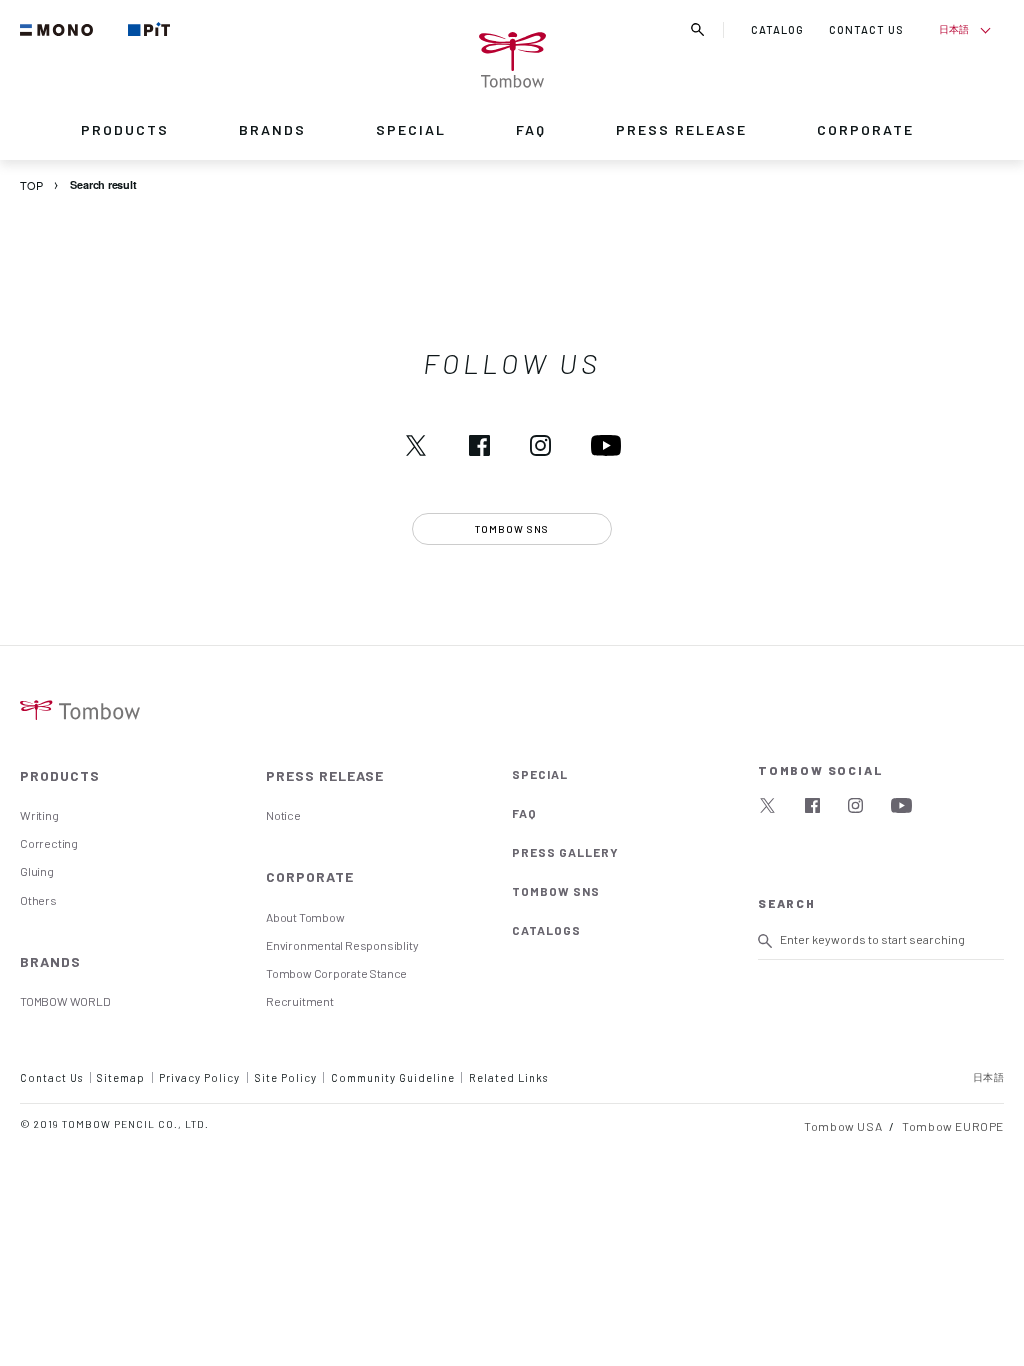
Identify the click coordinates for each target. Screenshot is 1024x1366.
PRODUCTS (125, 129)
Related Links (508, 1077)
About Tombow (305, 917)
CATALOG (777, 29)
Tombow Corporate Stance (336, 973)
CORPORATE (865, 129)
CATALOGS (546, 930)
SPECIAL (411, 129)
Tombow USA (843, 1126)
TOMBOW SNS (556, 891)
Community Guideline (393, 1077)
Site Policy (286, 1077)
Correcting (49, 843)
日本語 (953, 29)
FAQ (531, 129)
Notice (283, 815)
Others (38, 900)
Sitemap (121, 1077)
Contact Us (51, 1077)
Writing (39, 815)
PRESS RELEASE (681, 129)
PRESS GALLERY (565, 852)
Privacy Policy (199, 1077)
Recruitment (300, 1001)
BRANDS (272, 129)
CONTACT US (866, 29)
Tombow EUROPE (953, 1126)
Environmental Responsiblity (342, 945)
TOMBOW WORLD (65, 1001)
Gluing (37, 871)
